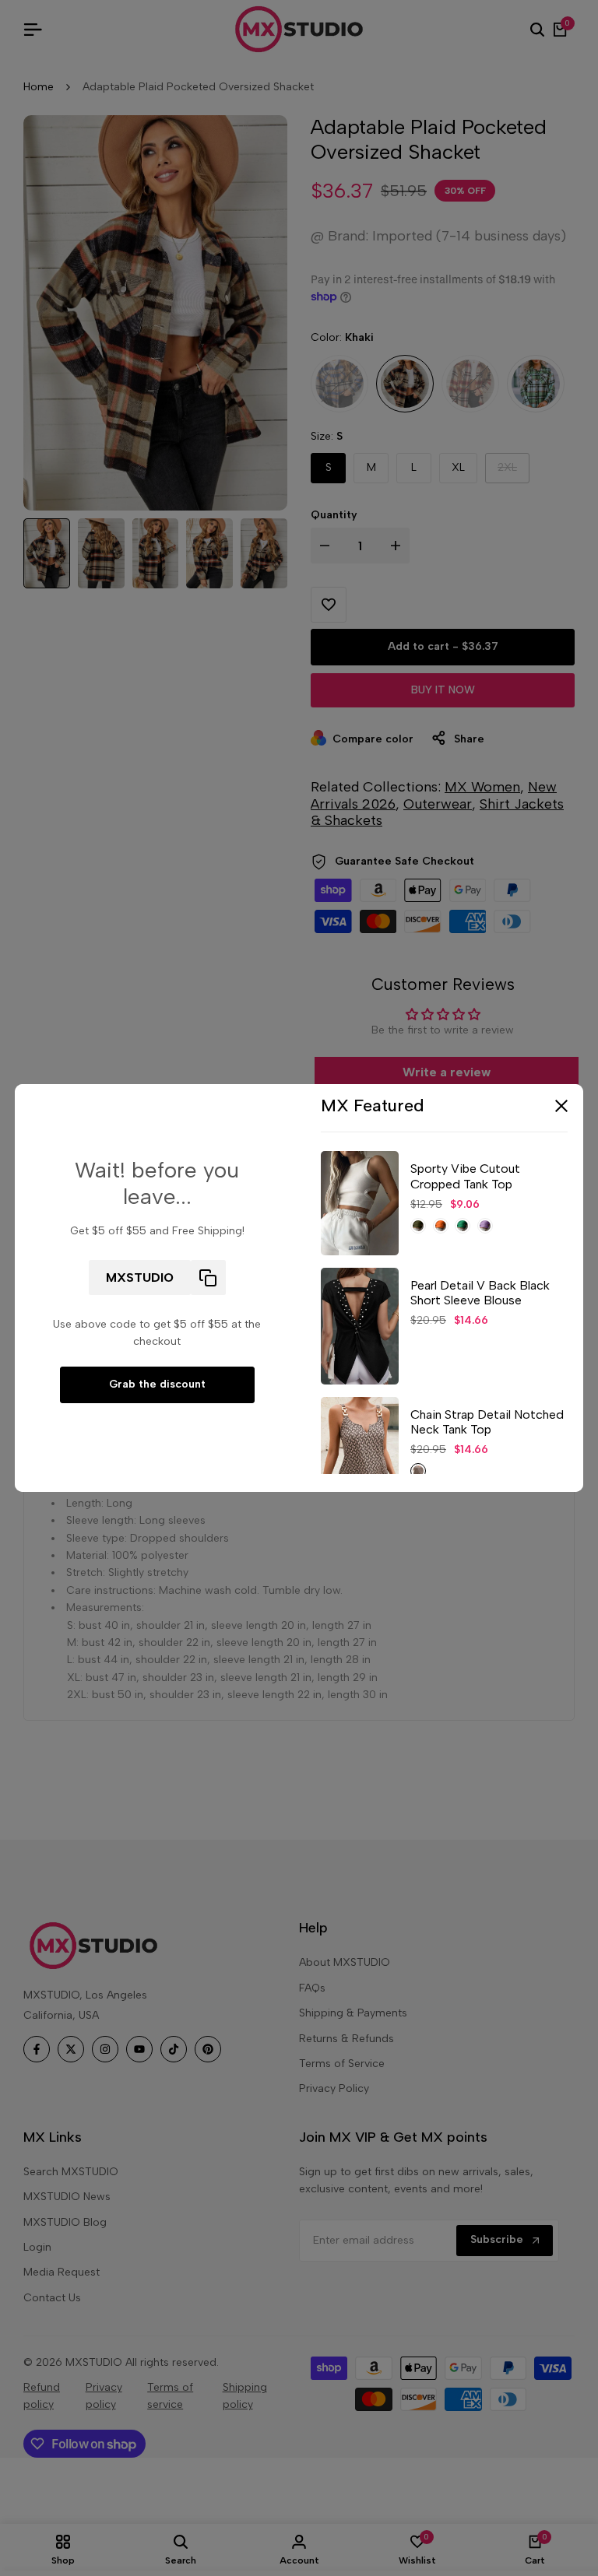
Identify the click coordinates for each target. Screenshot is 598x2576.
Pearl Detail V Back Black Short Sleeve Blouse (480, 1293)
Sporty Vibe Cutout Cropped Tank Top (465, 1176)
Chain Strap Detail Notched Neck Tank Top (487, 1422)
